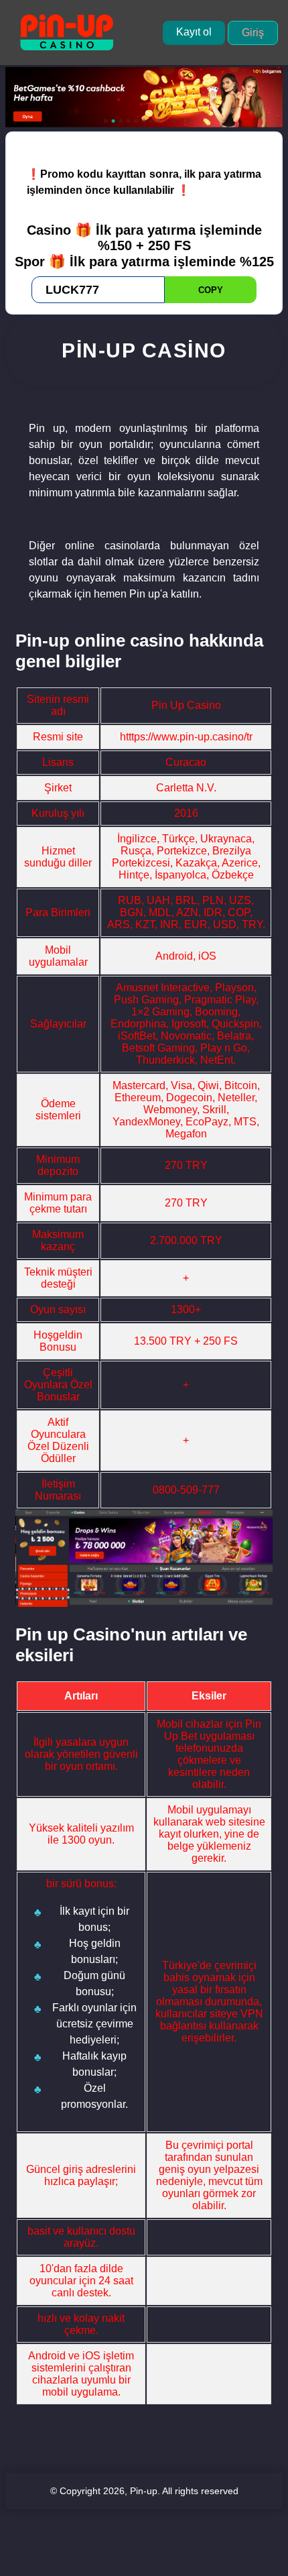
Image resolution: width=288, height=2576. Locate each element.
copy (211, 290)
